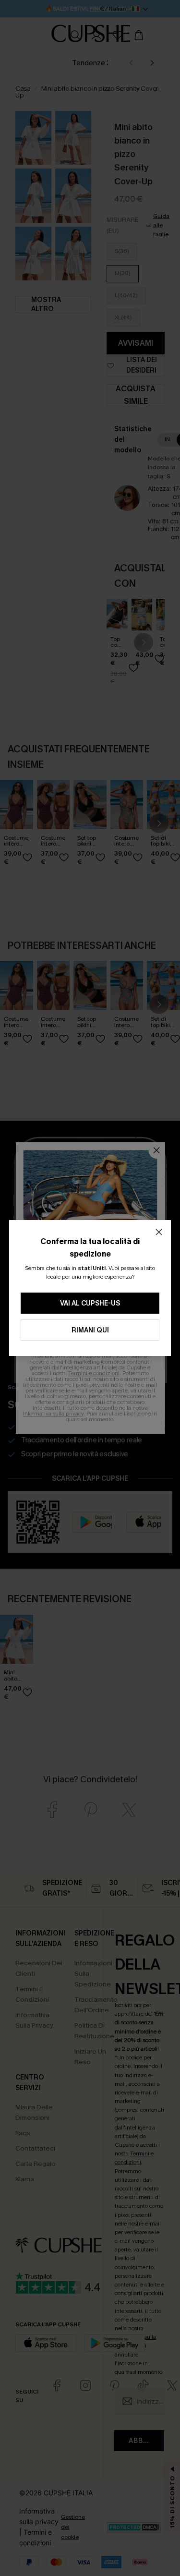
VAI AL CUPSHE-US (90, 1303)
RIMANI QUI (90, 1330)
